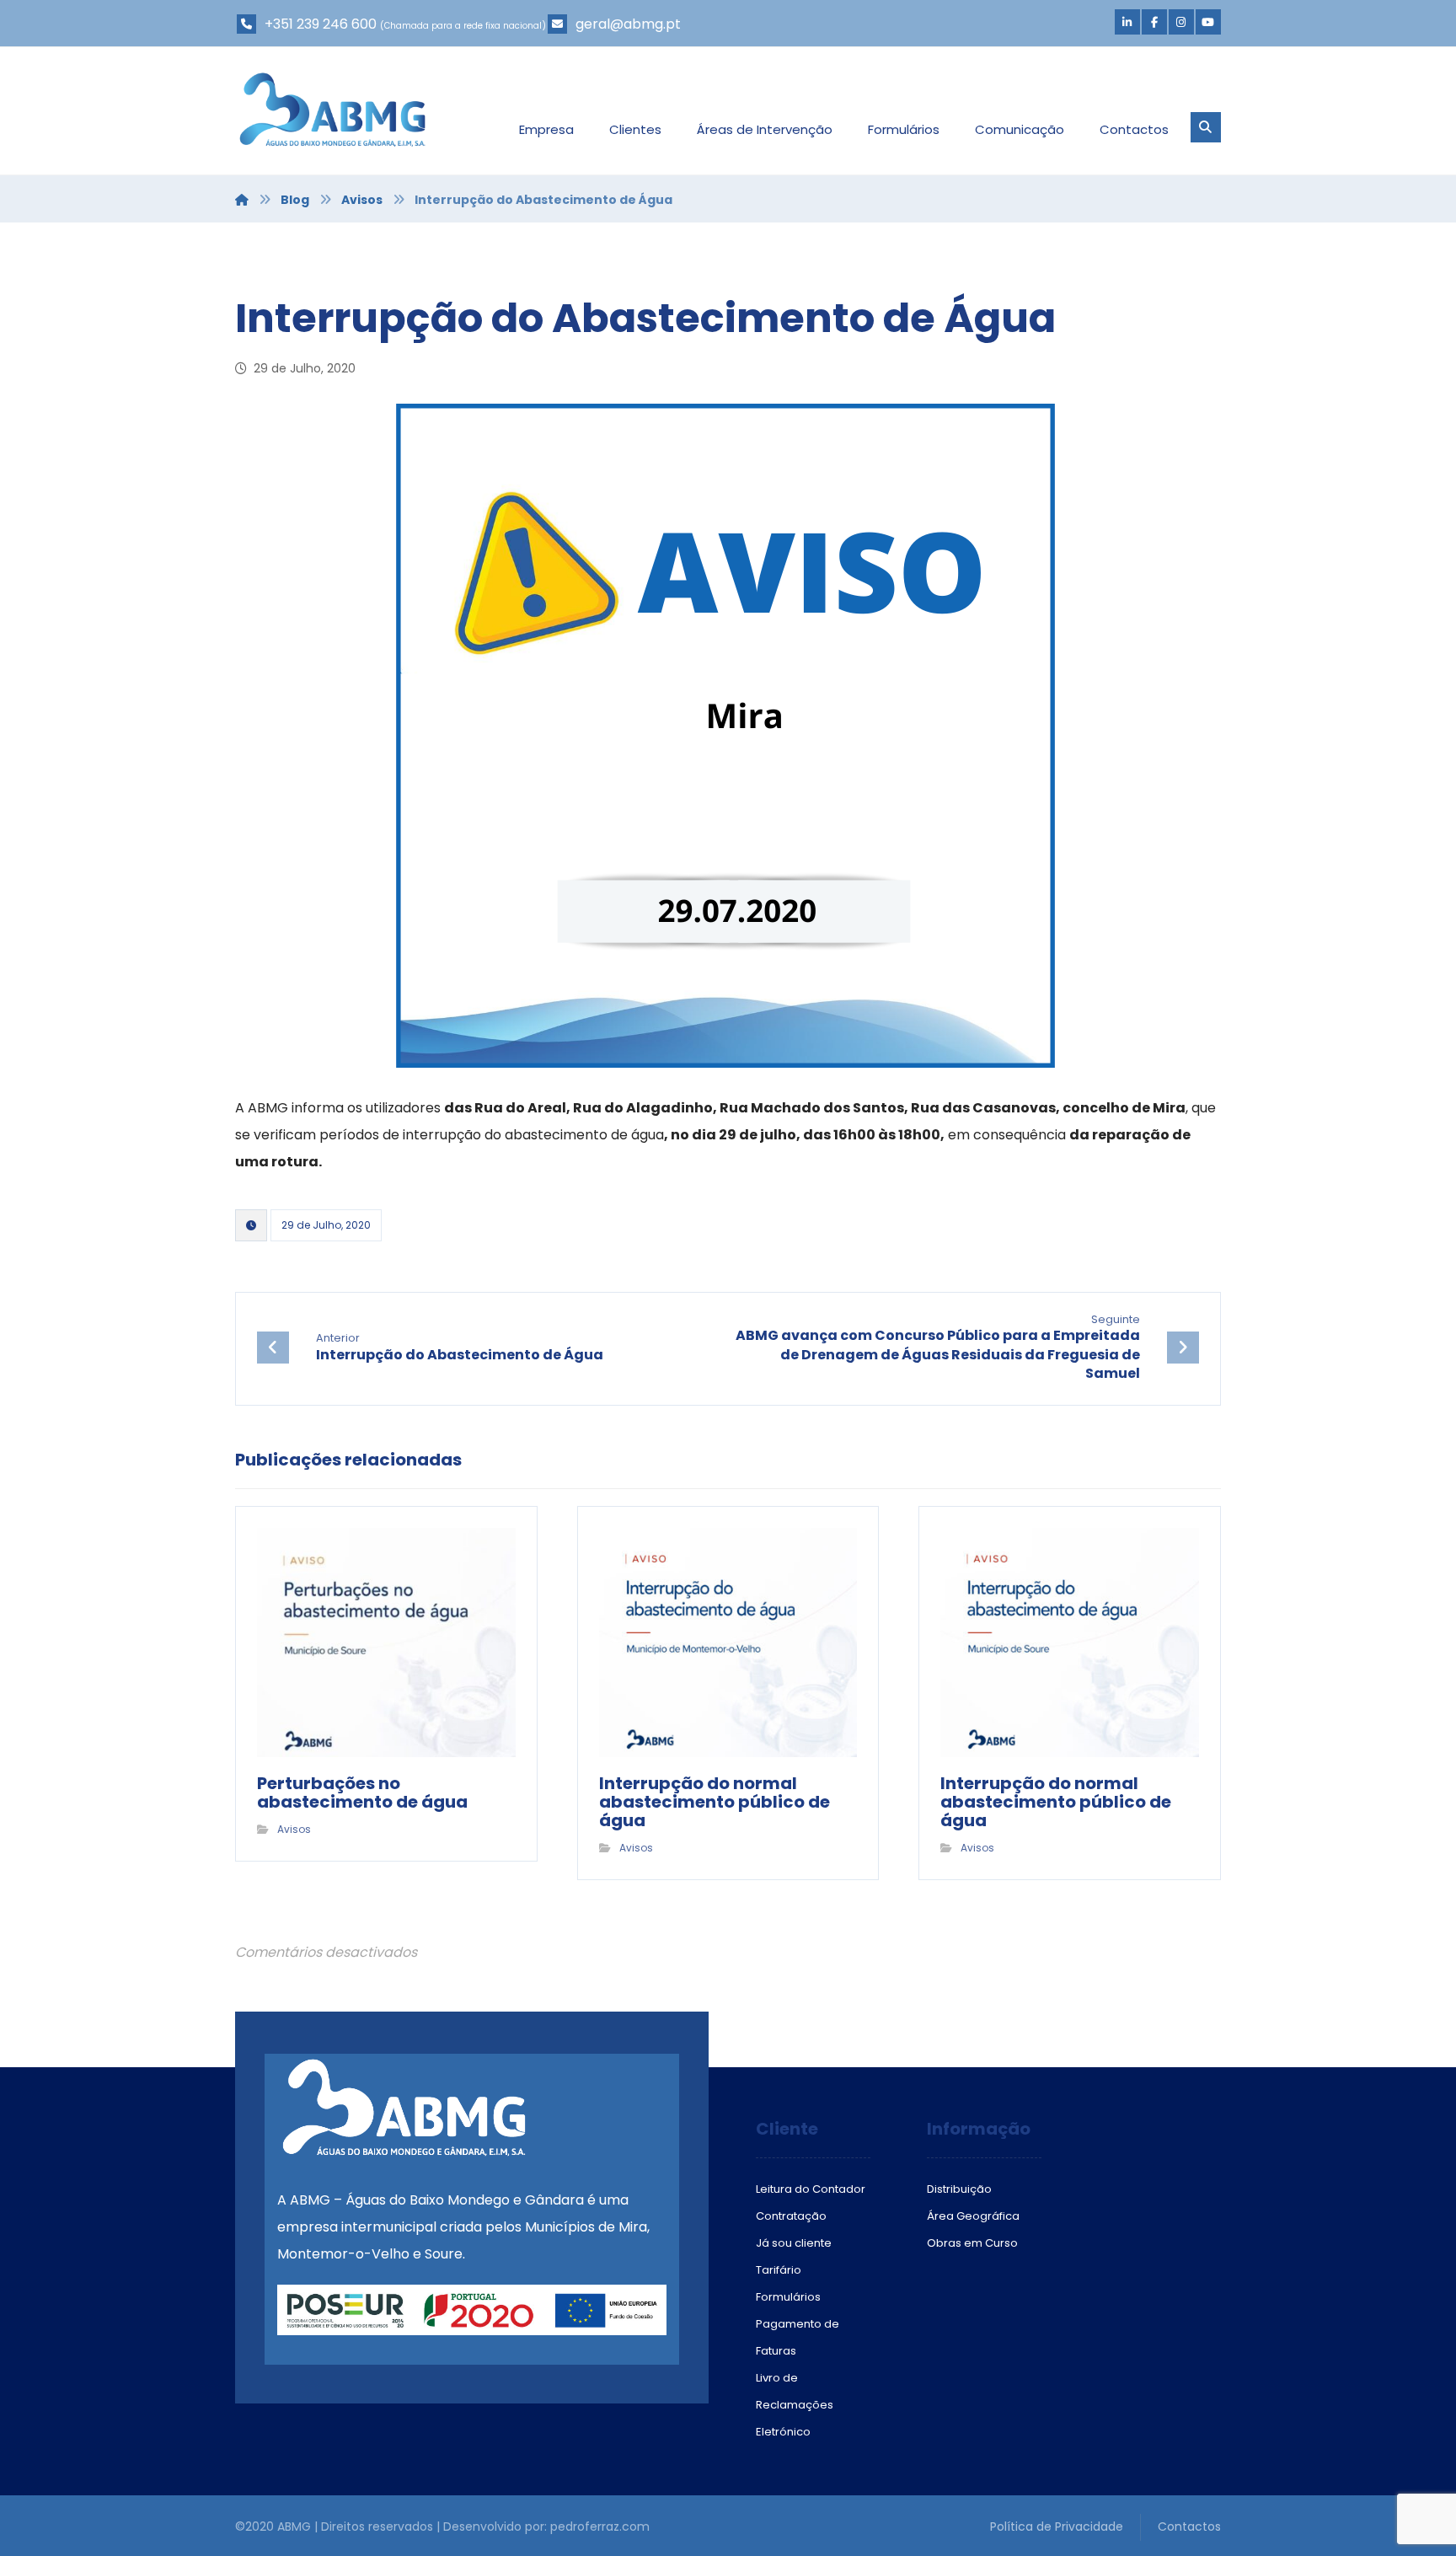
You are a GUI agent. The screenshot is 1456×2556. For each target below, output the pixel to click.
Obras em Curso (972, 2243)
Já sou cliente (794, 2243)
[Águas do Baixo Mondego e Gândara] (332, 110)
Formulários (788, 2297)
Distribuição (959, 2189)
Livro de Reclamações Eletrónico (795, 2405)
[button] (1127, 22)
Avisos (294, 1829)
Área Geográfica (973, 2216)
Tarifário (779, 2270)
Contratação (791, 2216)
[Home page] (242, 200)
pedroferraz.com (600, 2527)
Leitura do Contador (811, 2189)
